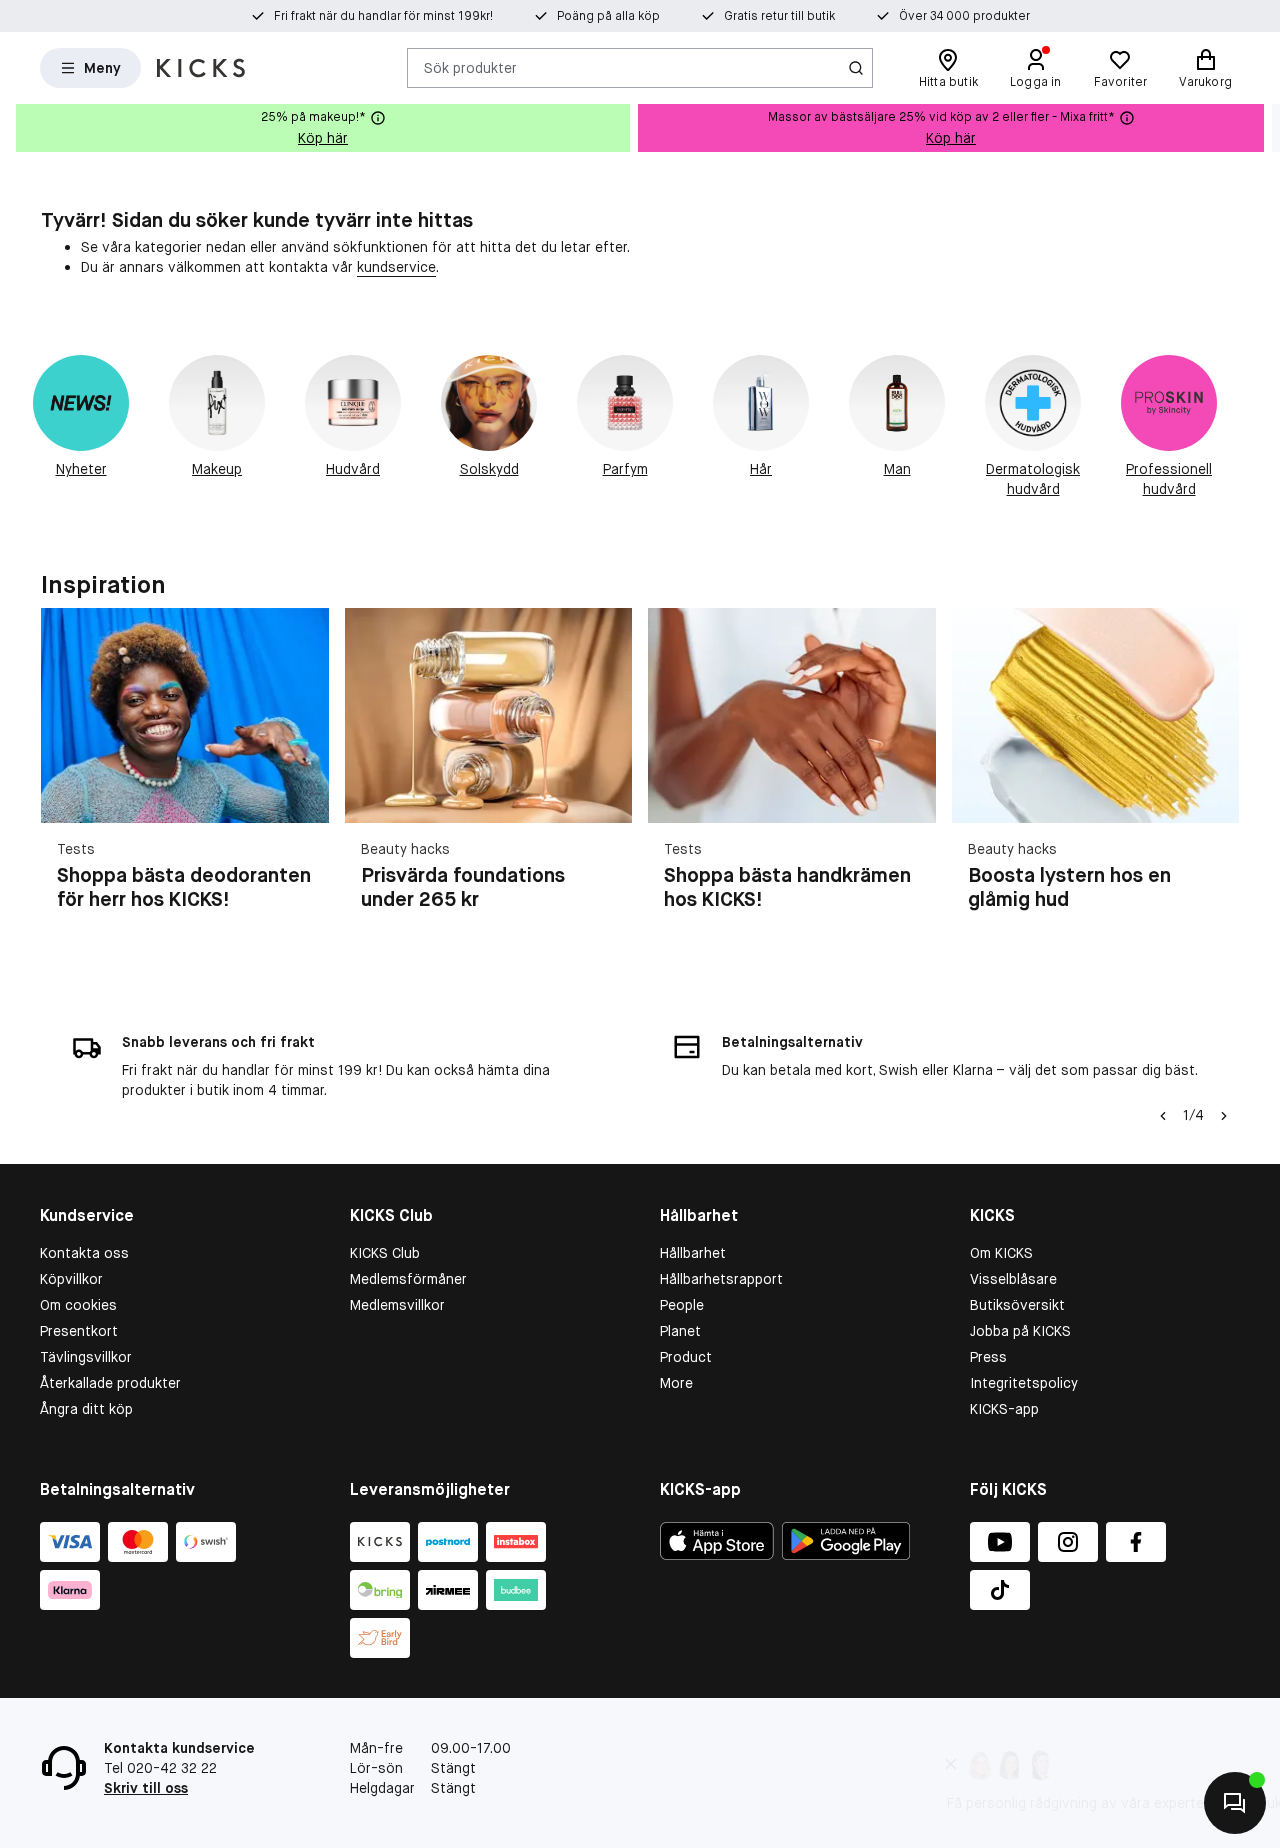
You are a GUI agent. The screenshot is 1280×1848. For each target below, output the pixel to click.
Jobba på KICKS (1020, 1331)
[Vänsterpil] (1163, 1116)
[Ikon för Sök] (856, 68)
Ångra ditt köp (86, 1409)
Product (686, 1357)
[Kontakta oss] (1235, 1803)
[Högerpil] (1264, 128)
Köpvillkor (71, 1279)
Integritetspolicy (1024, 1383)
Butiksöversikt (1017, 1305)
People (682, 1305)
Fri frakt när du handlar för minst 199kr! (383, 16)
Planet (680, 1331)
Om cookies (78, 1305)
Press (988, 1357)
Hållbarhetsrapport (721, 1279)
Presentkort (79, 1331)
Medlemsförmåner (408, 1279)
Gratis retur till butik (779, 16)
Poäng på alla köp (608, 16)
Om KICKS (1001, 1253)
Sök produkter (470, 67)
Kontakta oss (84, 1253)
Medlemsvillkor (397, 1305)
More (676, 1383)
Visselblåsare (1013, 1279)
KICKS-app (1004, 1409)
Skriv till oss (146, 1788)
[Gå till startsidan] (201, 68)
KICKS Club (385, 1253)
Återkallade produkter (110, 1383)
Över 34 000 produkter (964, 16)
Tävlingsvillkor (86, 1357)
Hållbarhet (693, 1253)
